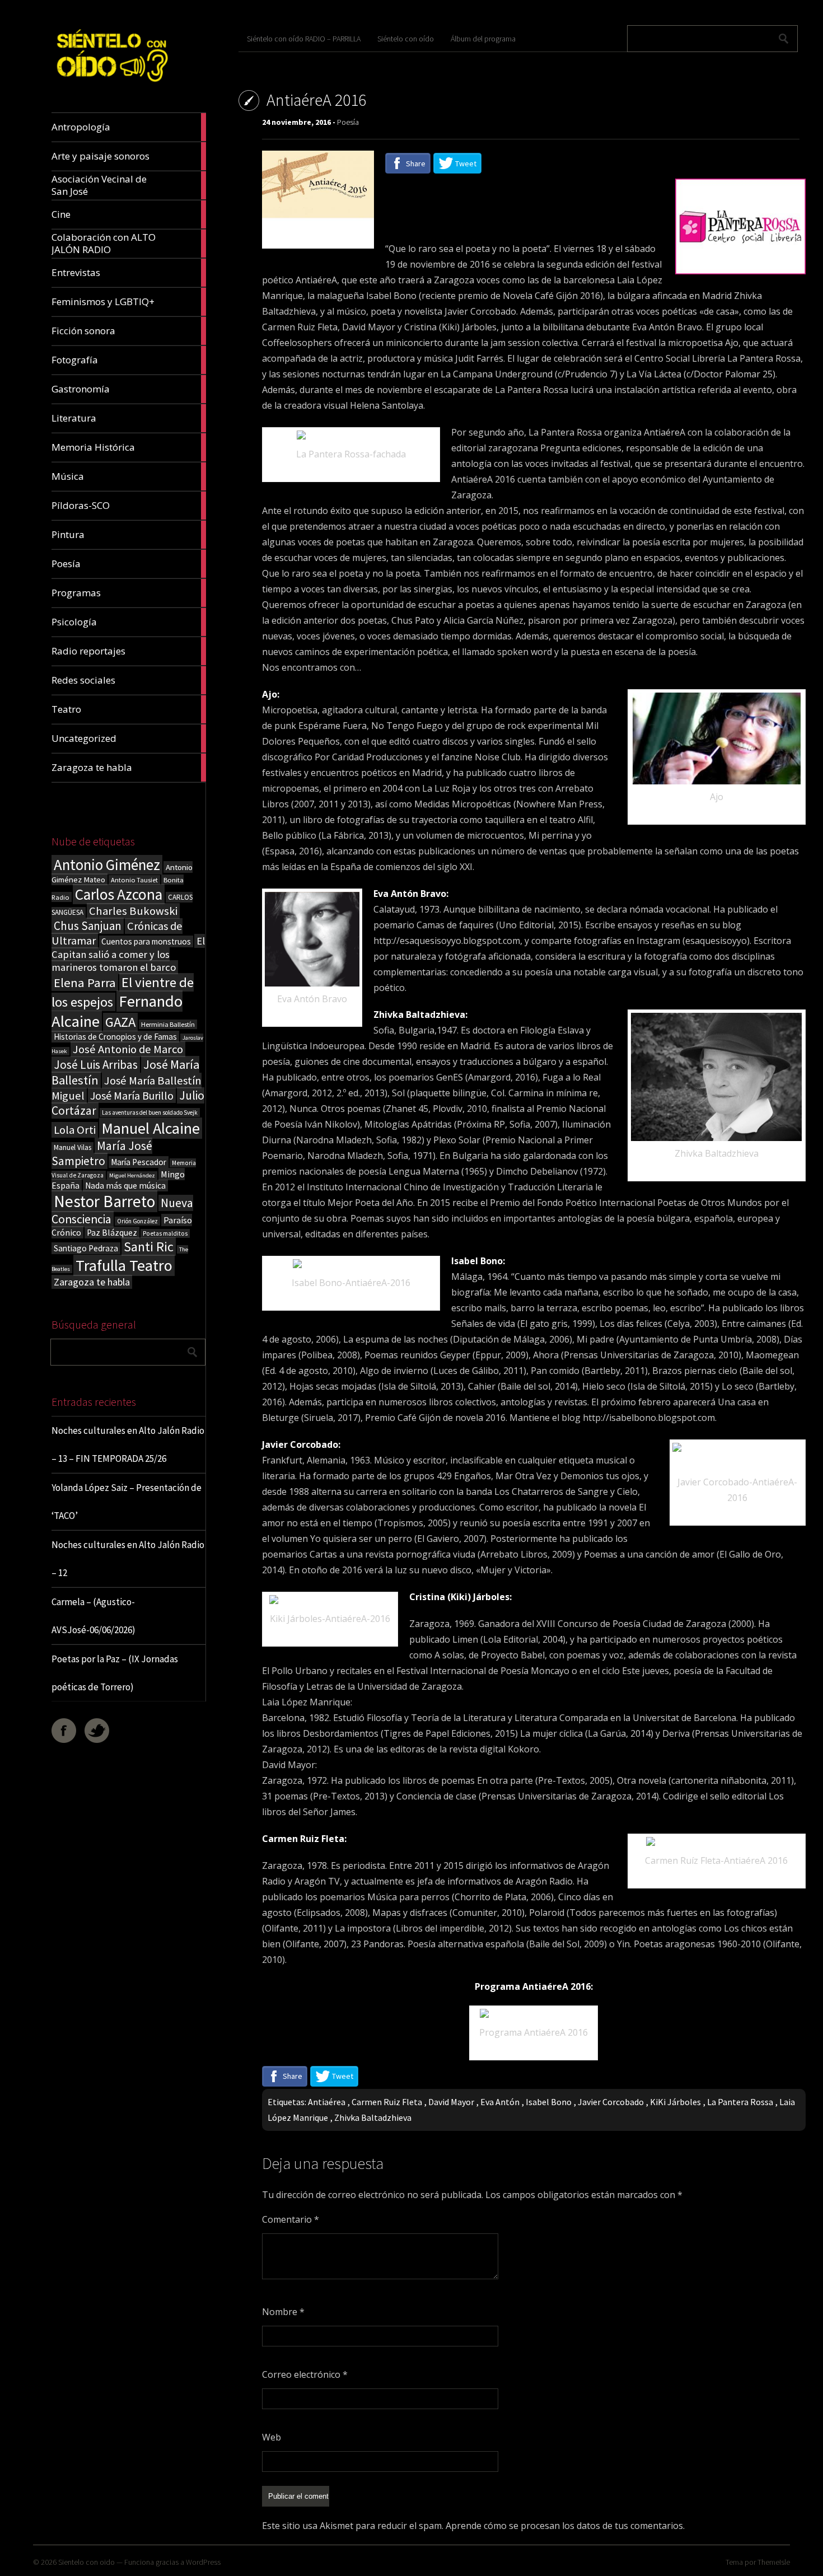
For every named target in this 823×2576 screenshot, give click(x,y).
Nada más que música (125, 1186)
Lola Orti (75, 1130)
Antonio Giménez (107, 865)
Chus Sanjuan (88, 926)
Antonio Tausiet (134, 880)
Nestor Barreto (104, 1201)
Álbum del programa (483, 39)
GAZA (120, 1022)
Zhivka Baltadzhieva (373, 2117)
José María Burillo (132, 1095)
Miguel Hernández (132, 1175)
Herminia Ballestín (168, 1024)
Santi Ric (149, 1247)
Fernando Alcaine (117, 1011)
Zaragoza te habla (92, 1282)
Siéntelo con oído (406, 39)
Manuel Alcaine (151, 1128)
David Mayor (451, 2102)
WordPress (203, 2562)
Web (272, 2437)
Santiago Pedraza (86, 1248)
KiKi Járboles (675, 2102)
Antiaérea (327, 2102)
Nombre (283, 2312)
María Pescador (139, 1162)
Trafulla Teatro (124, 1265)
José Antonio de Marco (128, 1049)
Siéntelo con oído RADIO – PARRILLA (304, 39)
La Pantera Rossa (740, 2102)
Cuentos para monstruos (146, 941)
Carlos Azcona (119, 894)
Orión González (137, 1221)
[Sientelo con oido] (111, 86)
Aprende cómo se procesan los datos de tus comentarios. (565, 2526)
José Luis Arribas (96, 1065)
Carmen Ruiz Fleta (387, 2102)
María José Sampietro (102, 1153)
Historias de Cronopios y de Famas (115, 1037)
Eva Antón (500, 2102)
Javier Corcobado (611, 2102)
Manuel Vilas (73, 1147)
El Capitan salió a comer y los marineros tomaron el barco (128, 954)
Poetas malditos (165, 1233)
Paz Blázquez (112, 1233)
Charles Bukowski (133, 911)
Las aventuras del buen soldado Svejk (150, 1112)
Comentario (291, 2219)
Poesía (348, 122)
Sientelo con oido (86, 2562)
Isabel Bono (549, 2102)
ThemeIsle (774, 2562)
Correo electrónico (305, 2374)
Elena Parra (85, 983)
